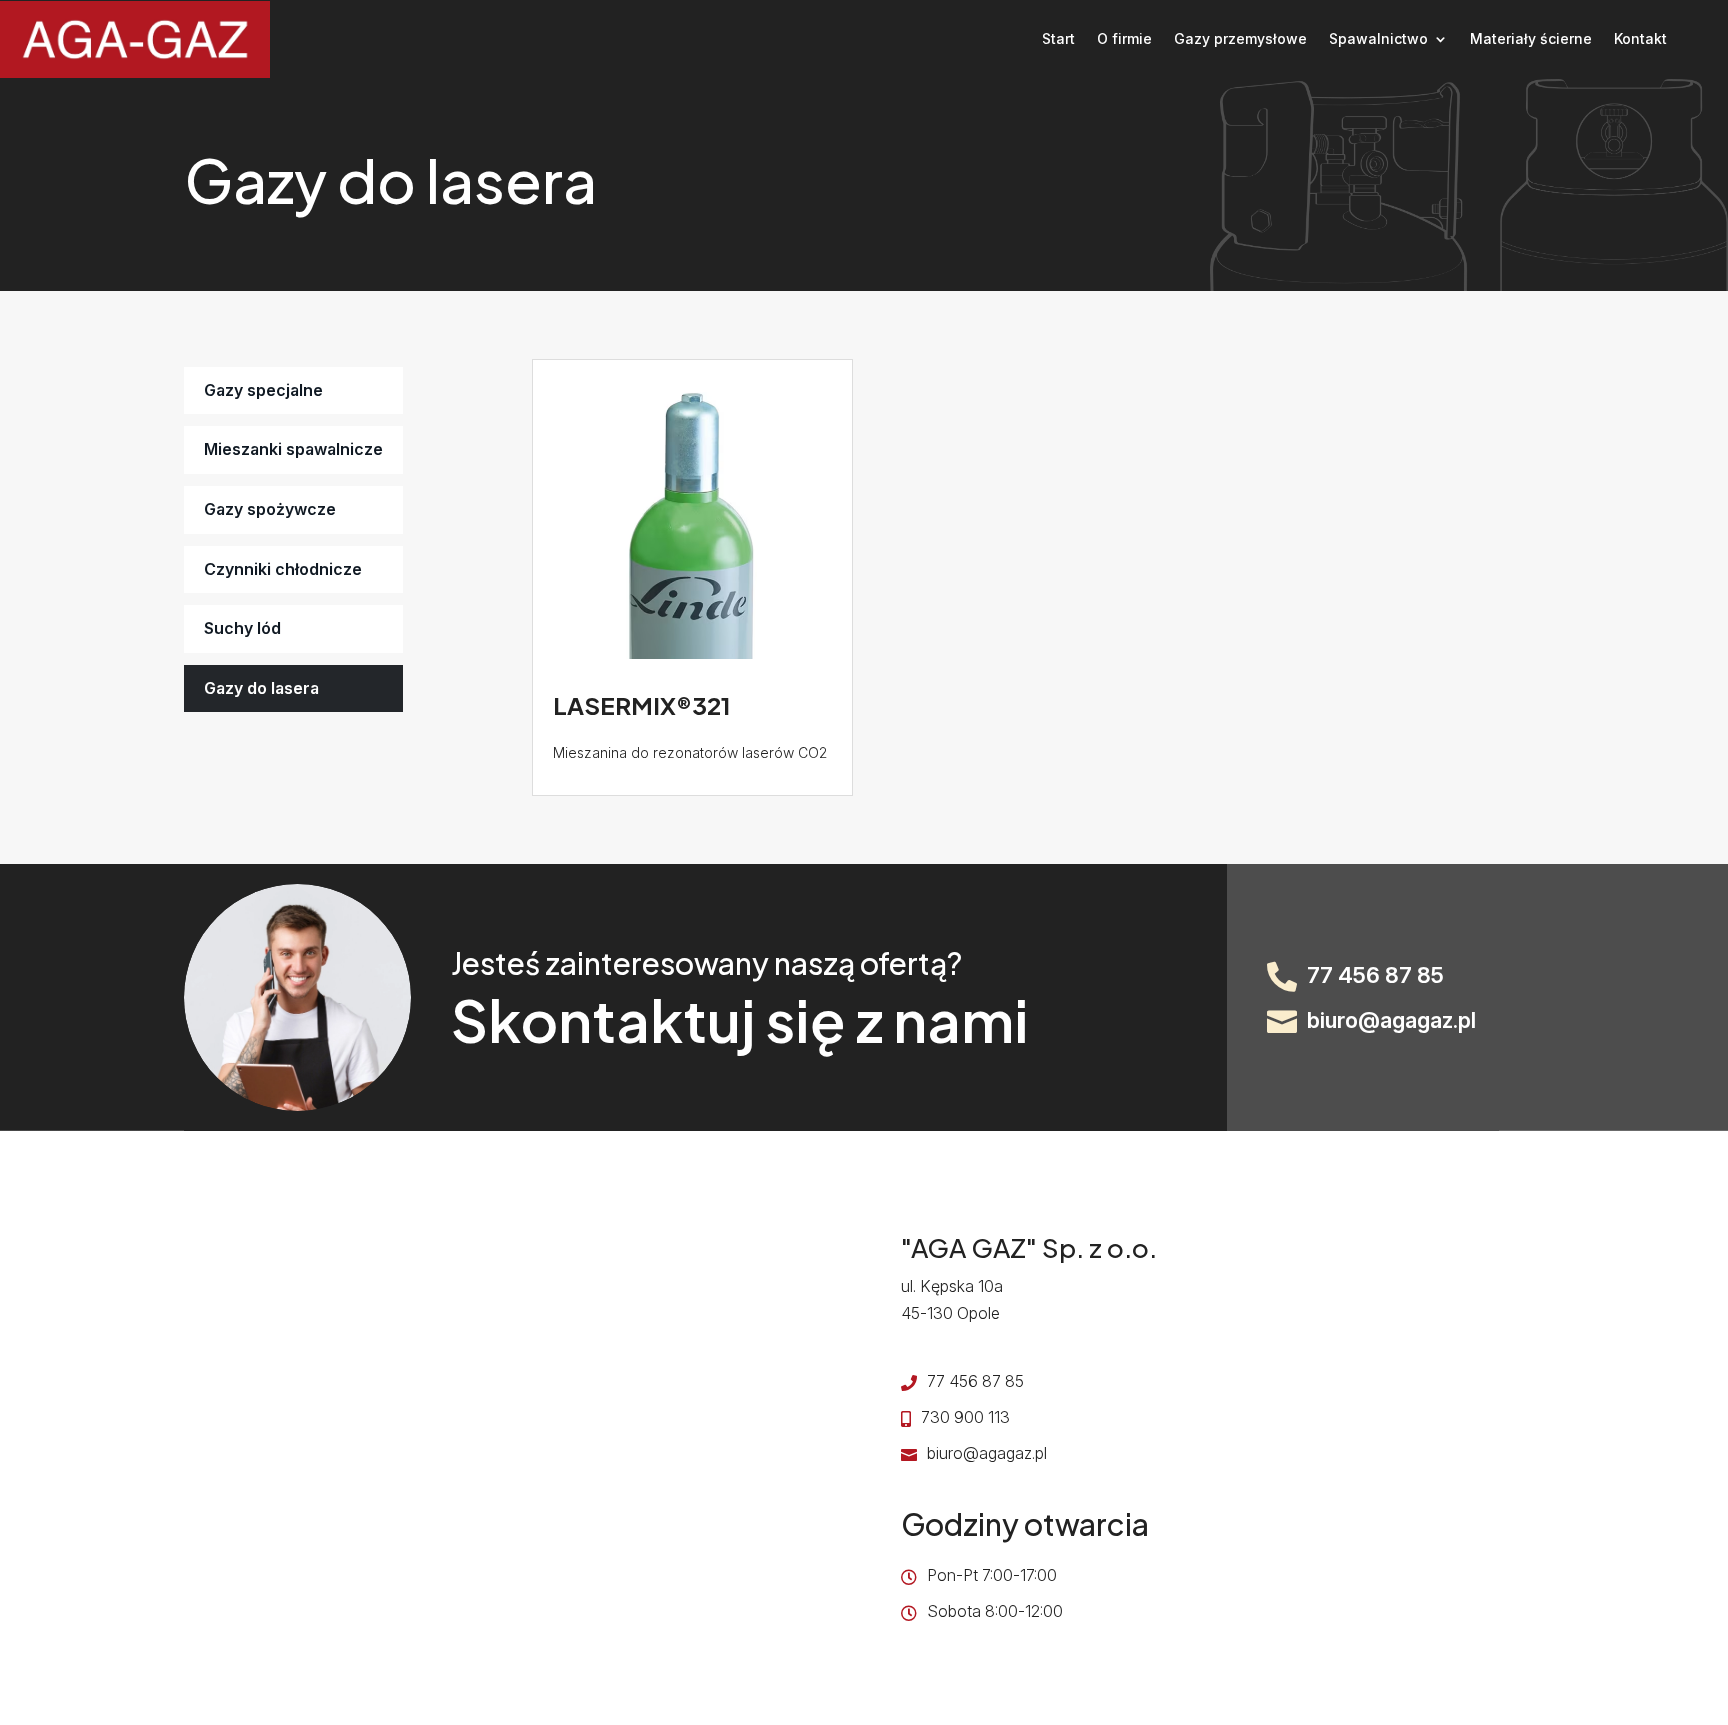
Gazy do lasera (261, 688)
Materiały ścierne (1531, 38)
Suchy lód (242, 628)
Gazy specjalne (263, 390)
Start (1058, 38)
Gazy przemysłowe (1240, 38)
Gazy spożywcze (270, 509)
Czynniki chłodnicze (283, 569)
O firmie (1124, 38)
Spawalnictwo (1378, 38)
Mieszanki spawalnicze (293, 449)
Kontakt (1640, 38)
